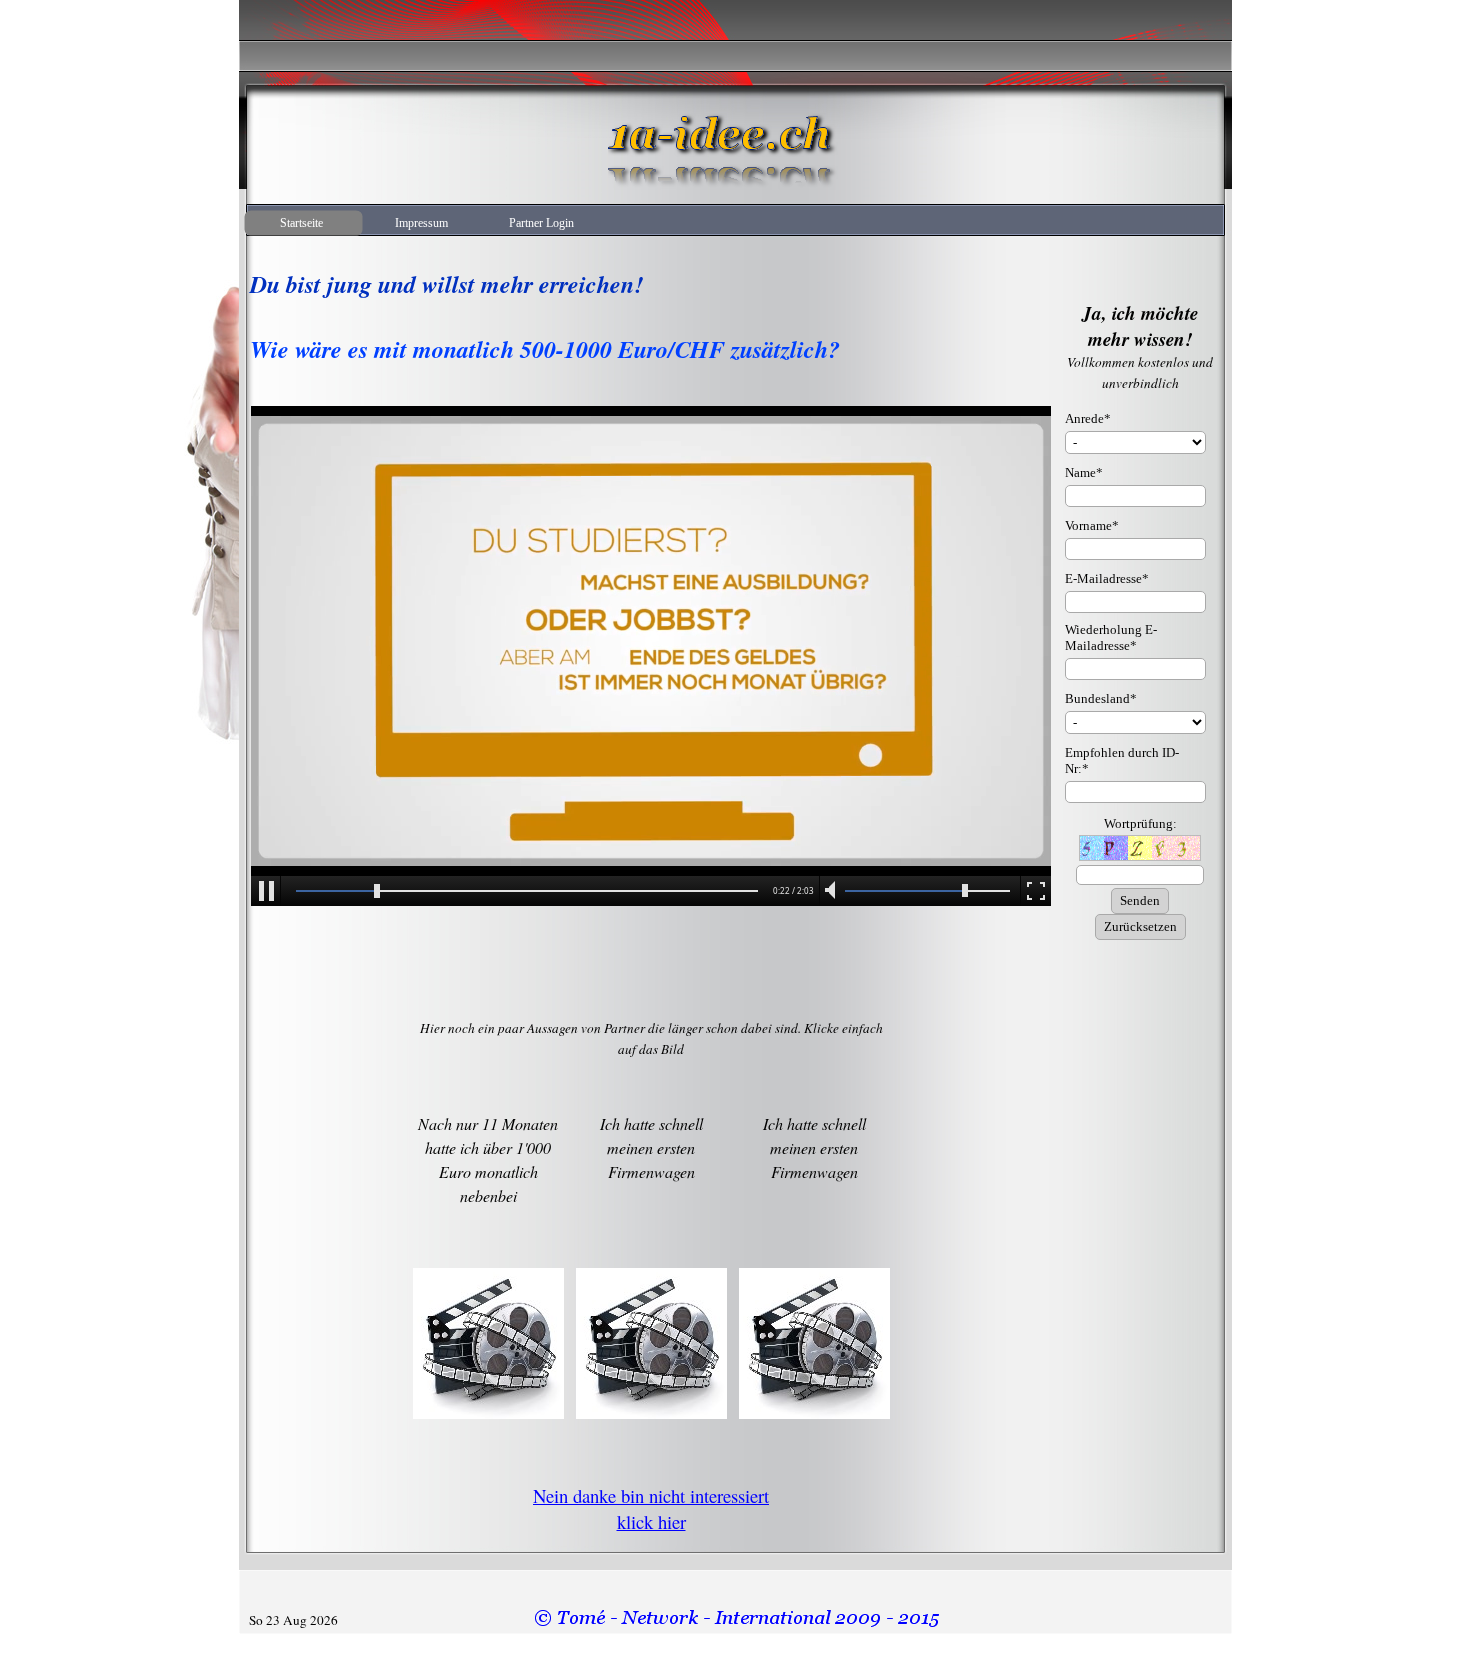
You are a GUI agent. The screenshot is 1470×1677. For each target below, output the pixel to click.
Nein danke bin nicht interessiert (651, 1495)
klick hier (651, 1521)
